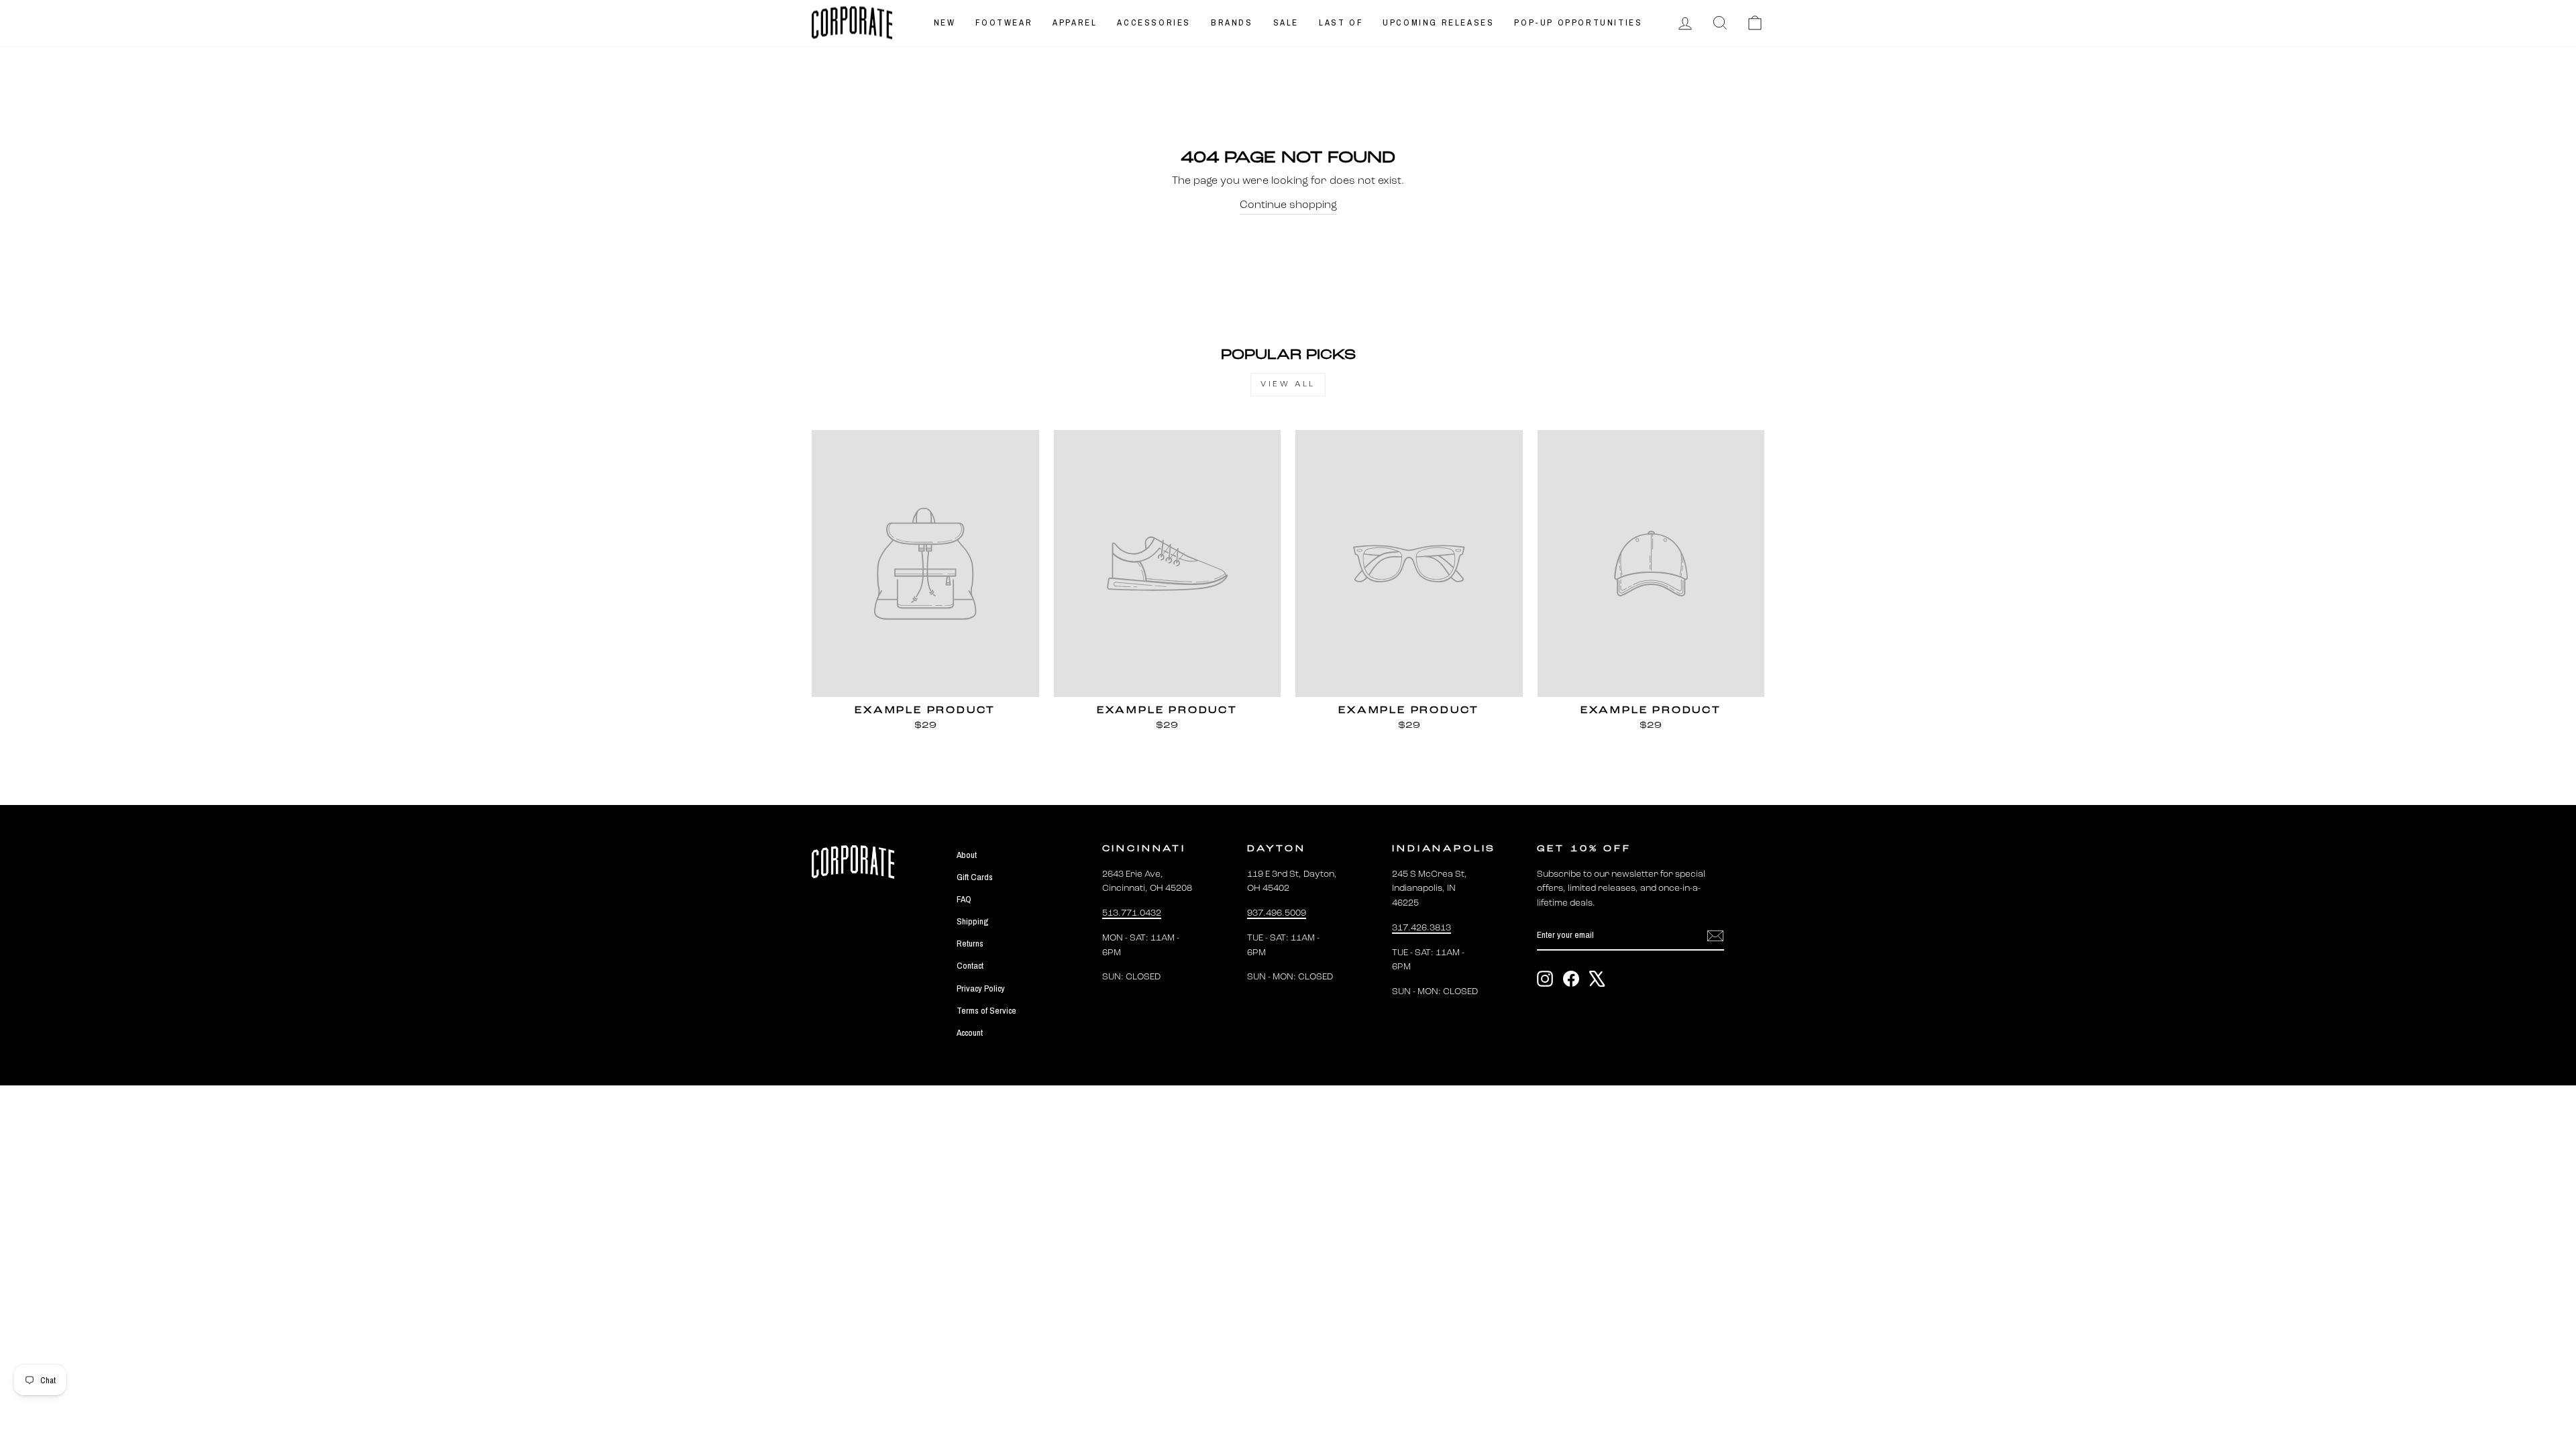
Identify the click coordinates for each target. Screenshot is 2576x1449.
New (945, 22)
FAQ (964, 899)
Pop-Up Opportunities (1578, 22)
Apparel (1075, 22)
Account (970, 1032)
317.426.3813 (1421, 928)
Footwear (1004, 22)
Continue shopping (1288, 205)
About (967, 855)
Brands (1232, 22)
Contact (970, 965)
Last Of (1341, 22)
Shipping (972, 921)
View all (1288, 384)
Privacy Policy (981, 988)
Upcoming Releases (1438, 22)
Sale (1286, 22)
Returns (970, 943)
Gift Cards (975, 877)
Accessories (1154, 22)
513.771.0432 (1132, 913)
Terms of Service (986, 1010)
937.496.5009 (1277, 913)
